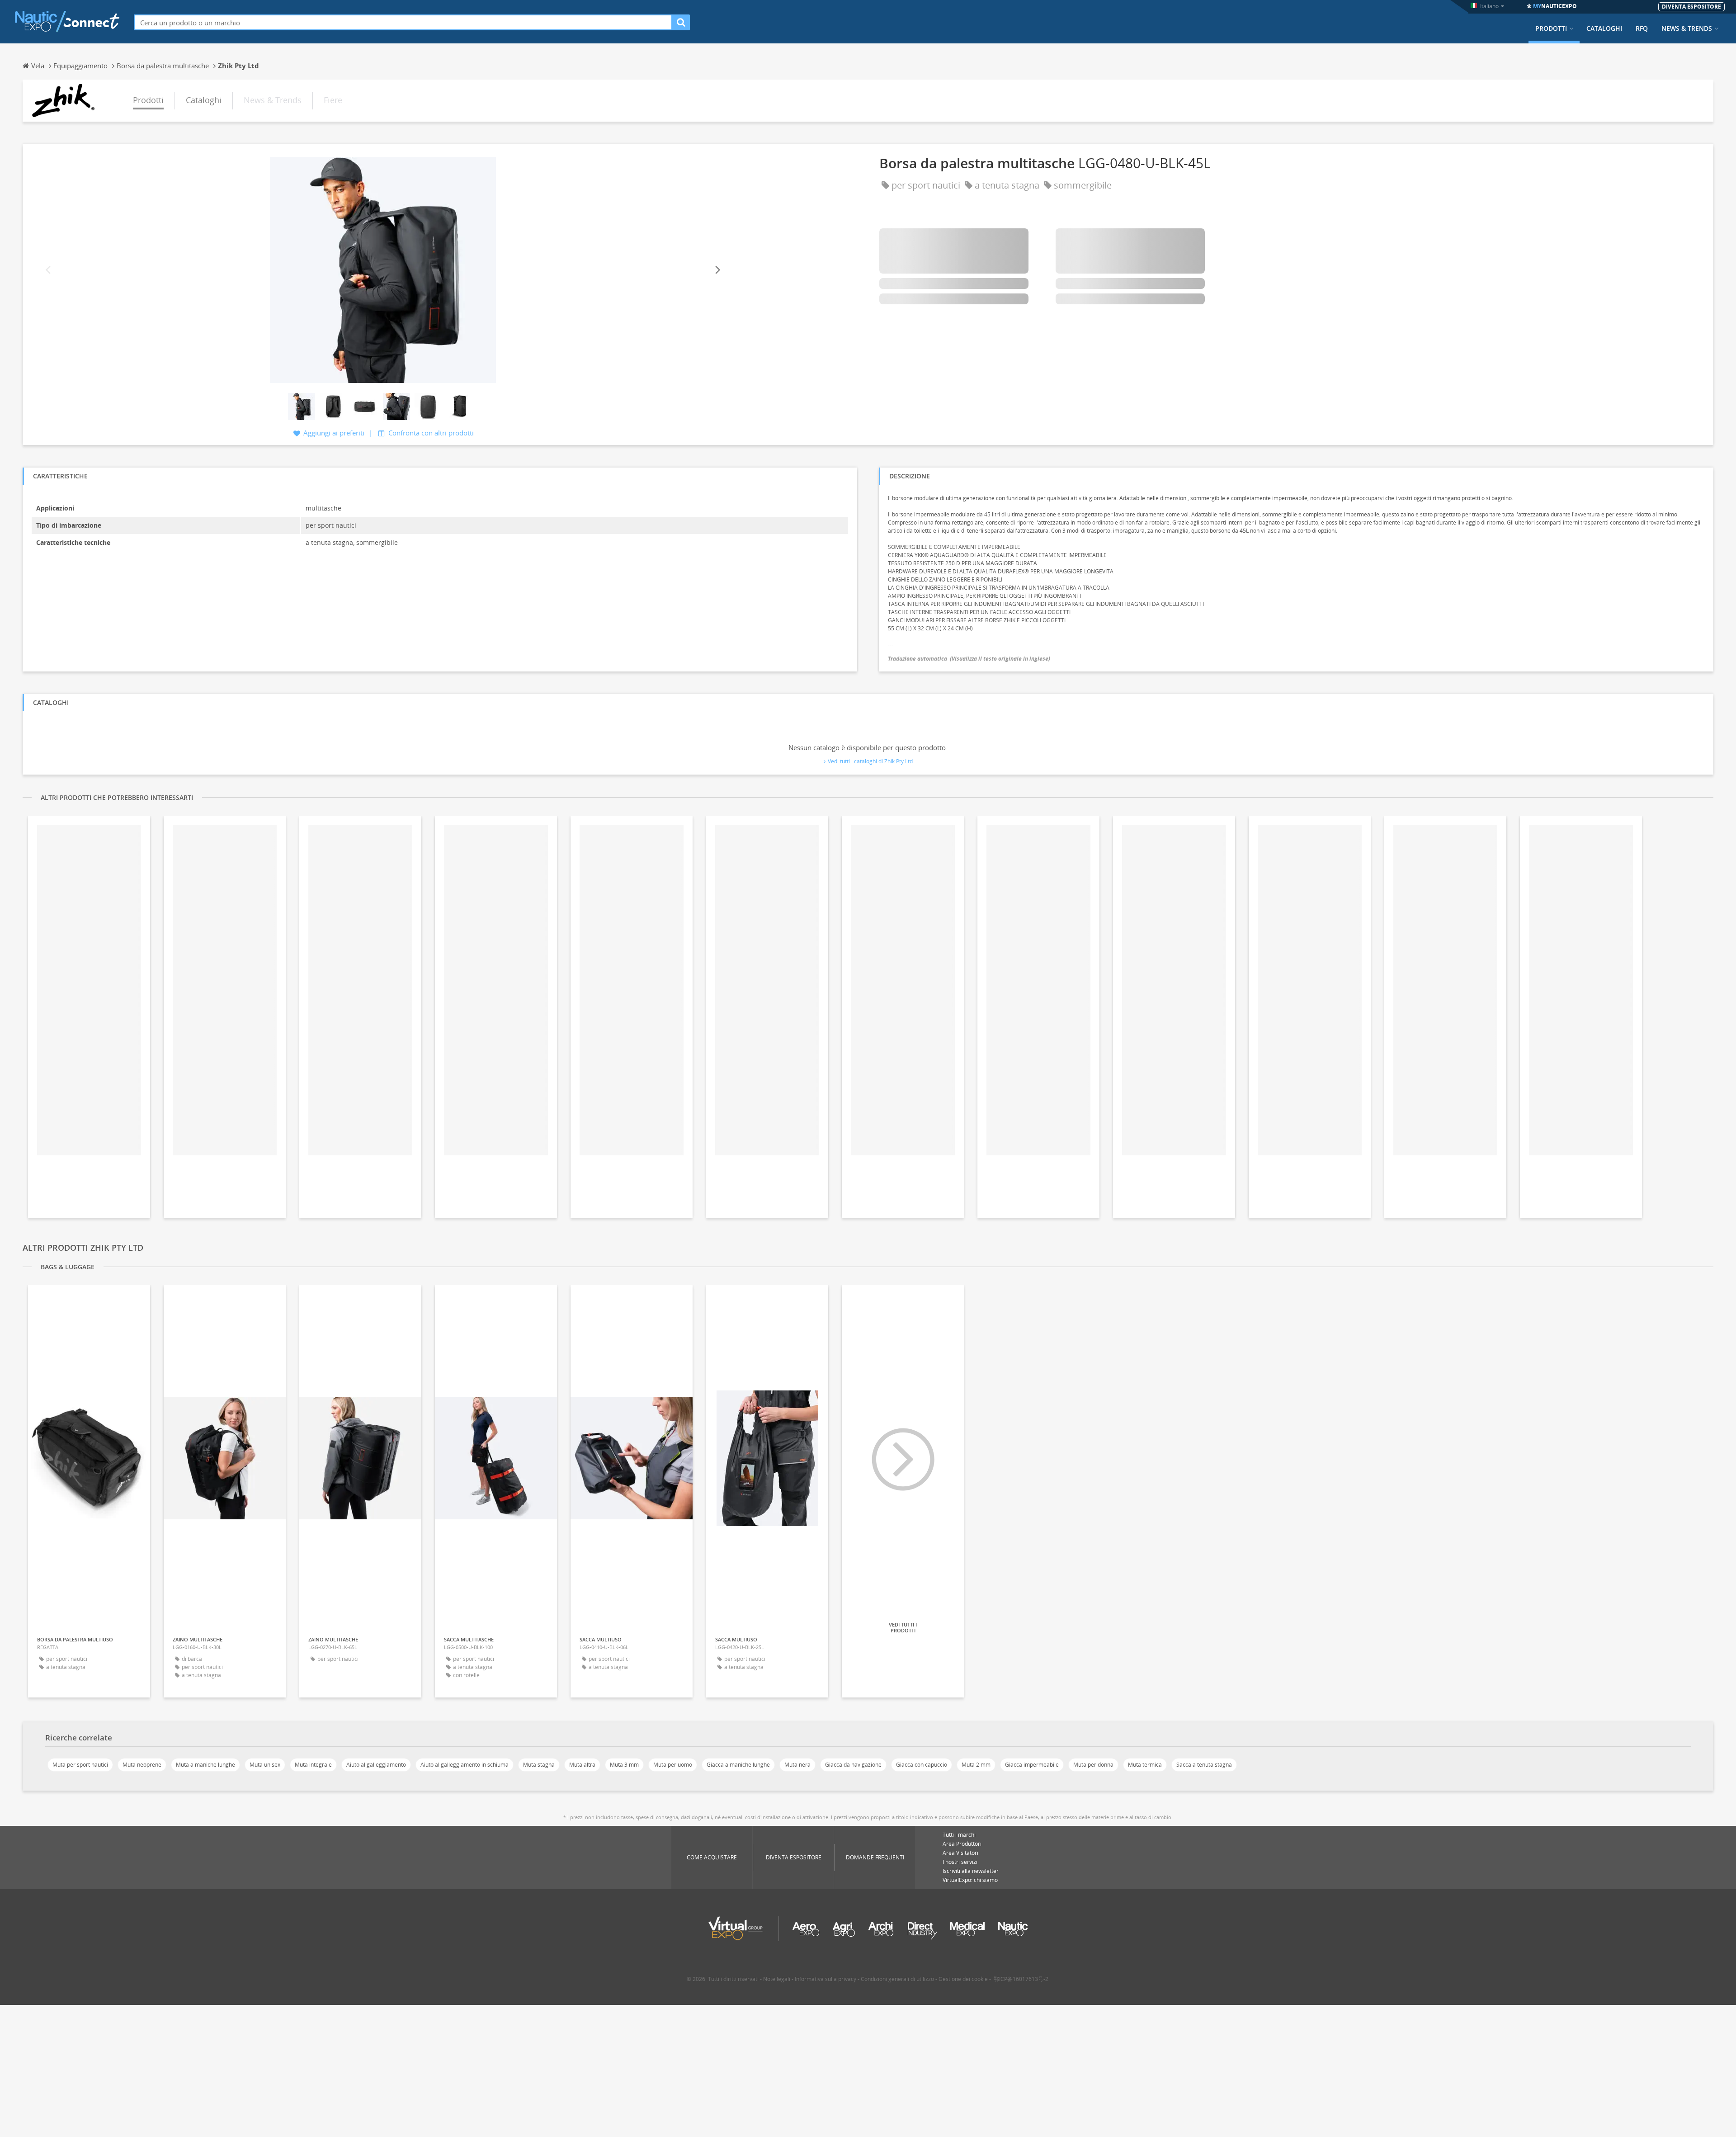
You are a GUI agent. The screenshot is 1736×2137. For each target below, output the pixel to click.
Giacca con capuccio (922, 1765)
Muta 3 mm (624, 1765)
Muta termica (1145, 1765)
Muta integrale (313, 1765)
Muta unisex (265, 1765)
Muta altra (582, 1765)
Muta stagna (539, 1765)
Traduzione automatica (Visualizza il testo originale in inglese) (969, 659)
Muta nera (797, 1765)
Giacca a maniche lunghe (738, 1765)
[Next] (717, 270)
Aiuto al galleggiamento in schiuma (465, 1765)
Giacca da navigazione (853, 1765)
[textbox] (403, 22)
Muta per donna (1093, 1765)
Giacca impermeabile (1032, 1765)
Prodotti (1551, 28)
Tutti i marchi (959, 1835)
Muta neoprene (142, 1765)
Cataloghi (1604, 28)
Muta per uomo (673, 1765)
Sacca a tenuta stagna (1204, 1765)
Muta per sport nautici (80, 1765)
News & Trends (1687, 28)
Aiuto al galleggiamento (376, 1765)
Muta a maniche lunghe (205, 1765)
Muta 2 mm (976, 1765)
